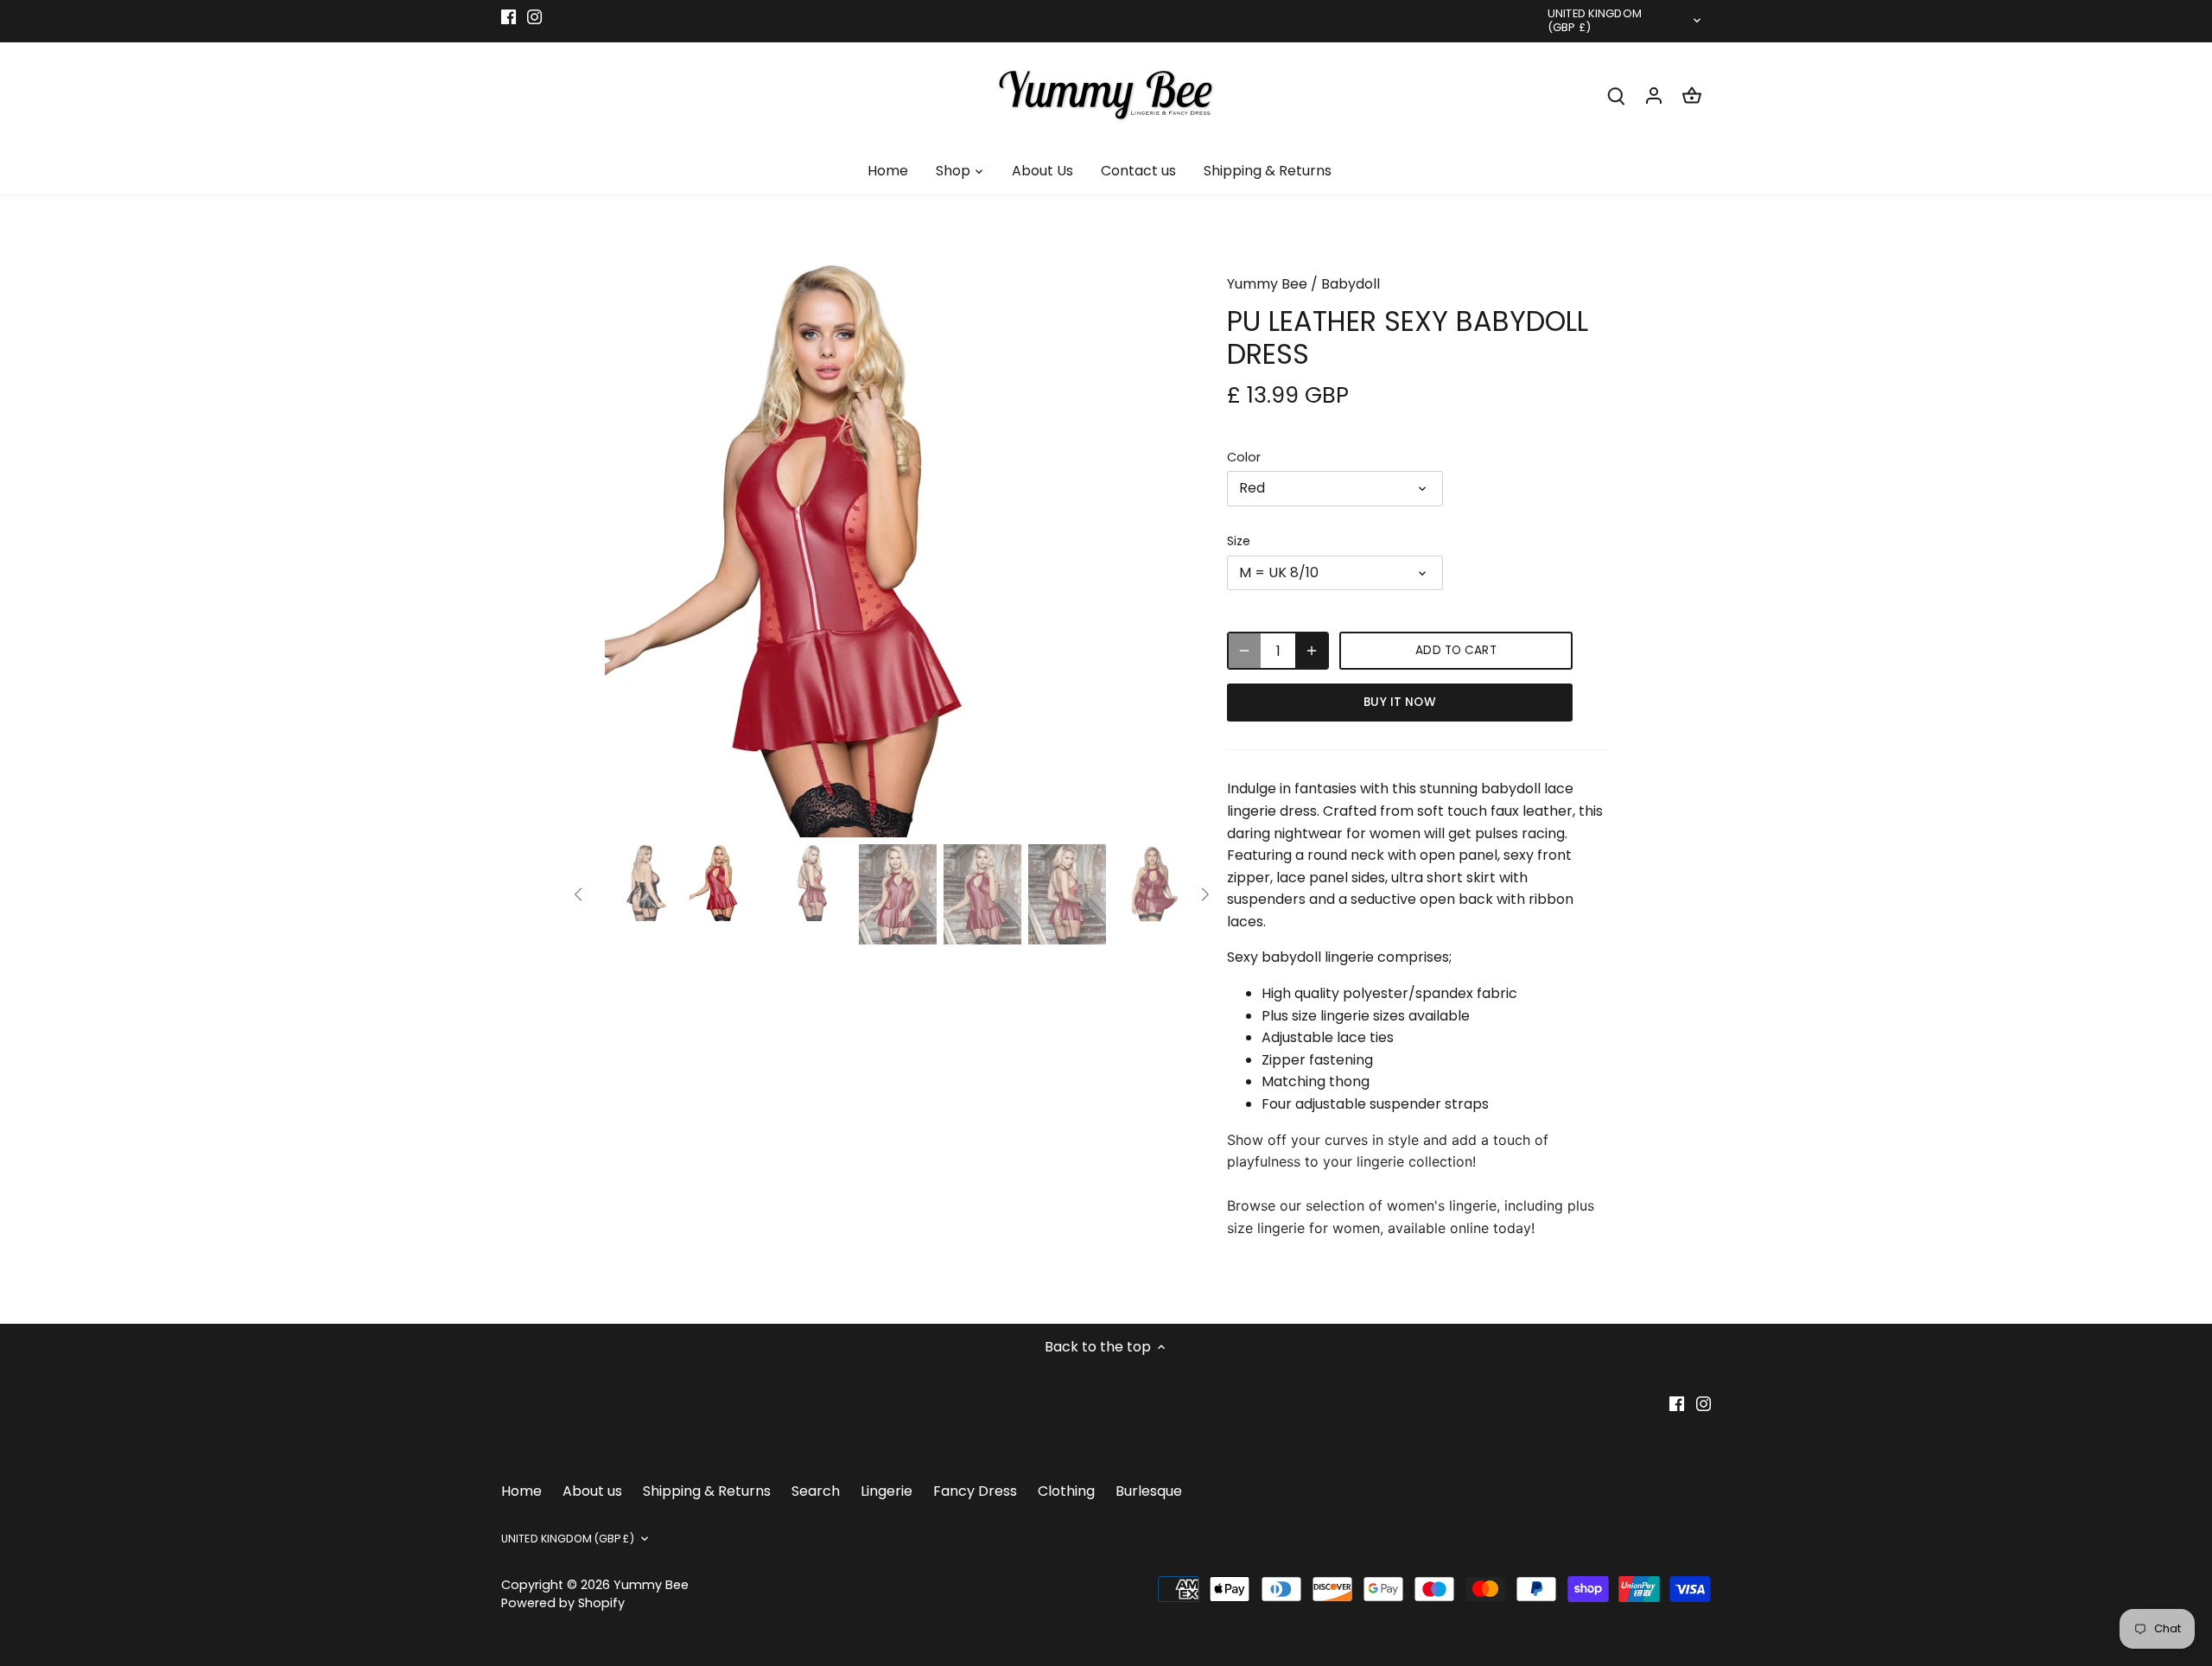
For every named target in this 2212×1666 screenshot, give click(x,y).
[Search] (1616, 95)
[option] (895, 547)
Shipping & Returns (707, 1491)
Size (1239, 541)
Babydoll (1351, 284)
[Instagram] (534, 16)
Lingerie (887, 1491)
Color (1244, 458)
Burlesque (1149, 1491)
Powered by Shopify (563, 1603)
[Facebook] (509, 16)
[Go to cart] (1692, 95)
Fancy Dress (975, 1491)
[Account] (1654, 95)
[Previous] (631, 547)
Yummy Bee (1267, 284)
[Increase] (1312, 651)
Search (816, 1491)
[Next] (1160, 547)
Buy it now (1399, 702)
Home (521, 1491)
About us (592, 1491)
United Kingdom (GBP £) (1595, 22)
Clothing (1066, 1491)
